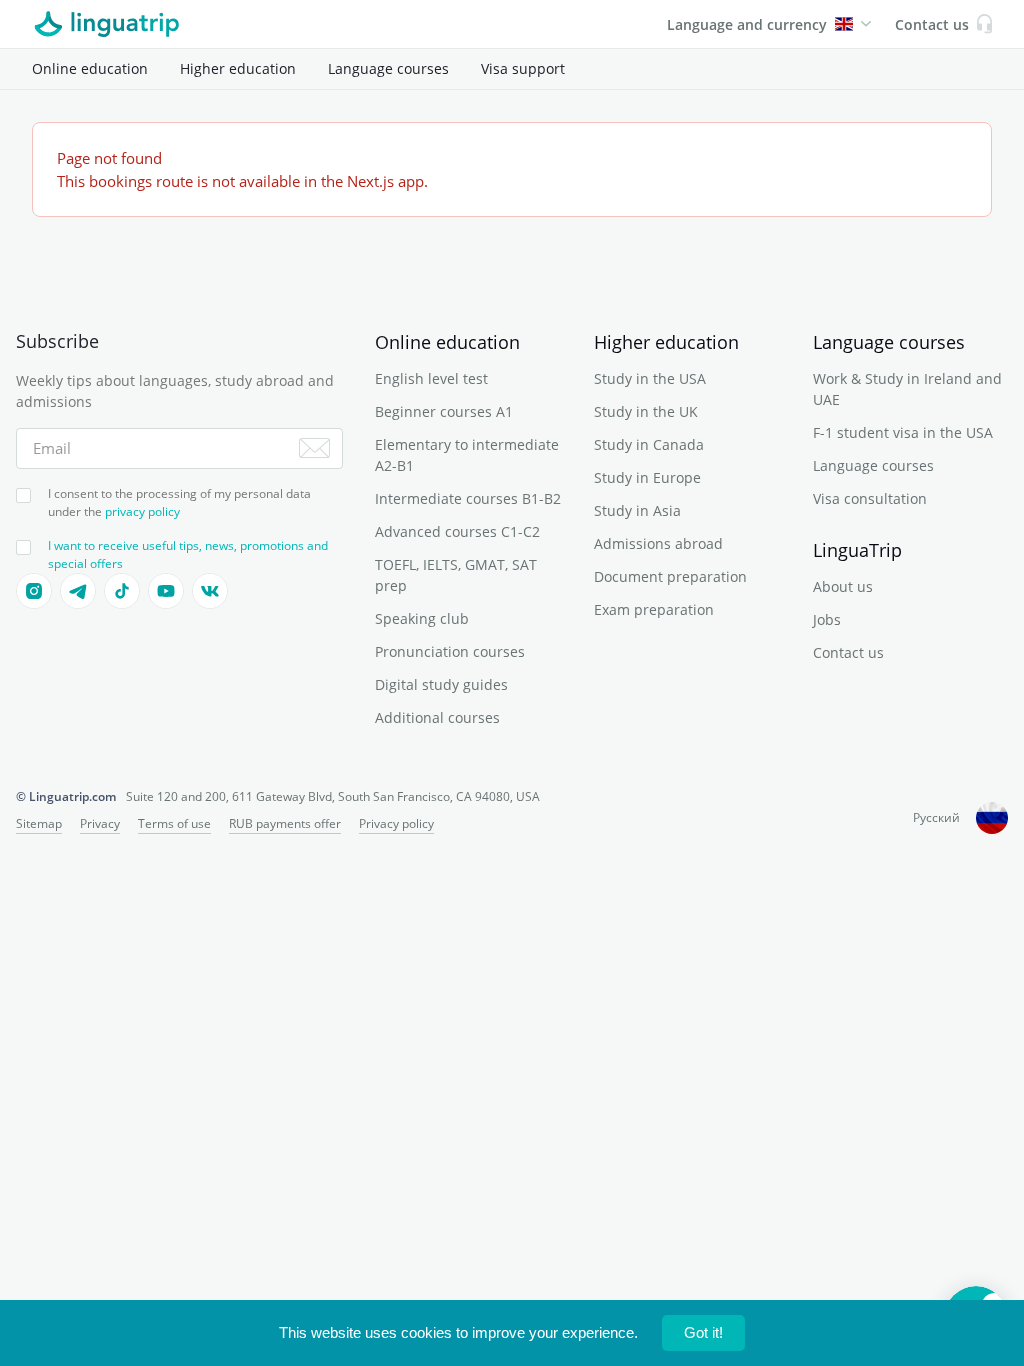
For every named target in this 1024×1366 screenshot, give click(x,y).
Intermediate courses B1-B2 (468, 498)
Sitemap (39, 823)
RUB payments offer (285, 823)
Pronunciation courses (450, 651)
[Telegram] (78, 591)
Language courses (388, 68)
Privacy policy (396, 823)
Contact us (848, 652)
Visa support (523, 68)
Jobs (827, 619)
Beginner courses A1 (444, 411)
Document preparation (670, 576)
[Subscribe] (314, 448)
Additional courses (437, 717)
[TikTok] (122, 591)
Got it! (703, 1332)
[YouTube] (166, 591)
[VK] (210, 591)
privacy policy (142, 511)
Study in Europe (647, 477)
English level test (431, 378)
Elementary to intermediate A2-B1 (467, 455)
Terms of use (174, 823)
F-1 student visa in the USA (903, 432)
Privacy (100, 823)
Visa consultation (870, 498)
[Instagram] (34, 591)
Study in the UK (646, 411)
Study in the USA (650, 378)
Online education (90, 68)
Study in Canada (649, 444)
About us (843, 586)
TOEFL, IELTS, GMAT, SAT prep (456, 575)
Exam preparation (654, 609)
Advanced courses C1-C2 (457, 531)
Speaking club (422, 618)
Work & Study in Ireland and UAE (907, 389)
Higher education (238, 68)
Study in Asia (637, 510)
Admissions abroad (658, 543)
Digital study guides (441, 684)
